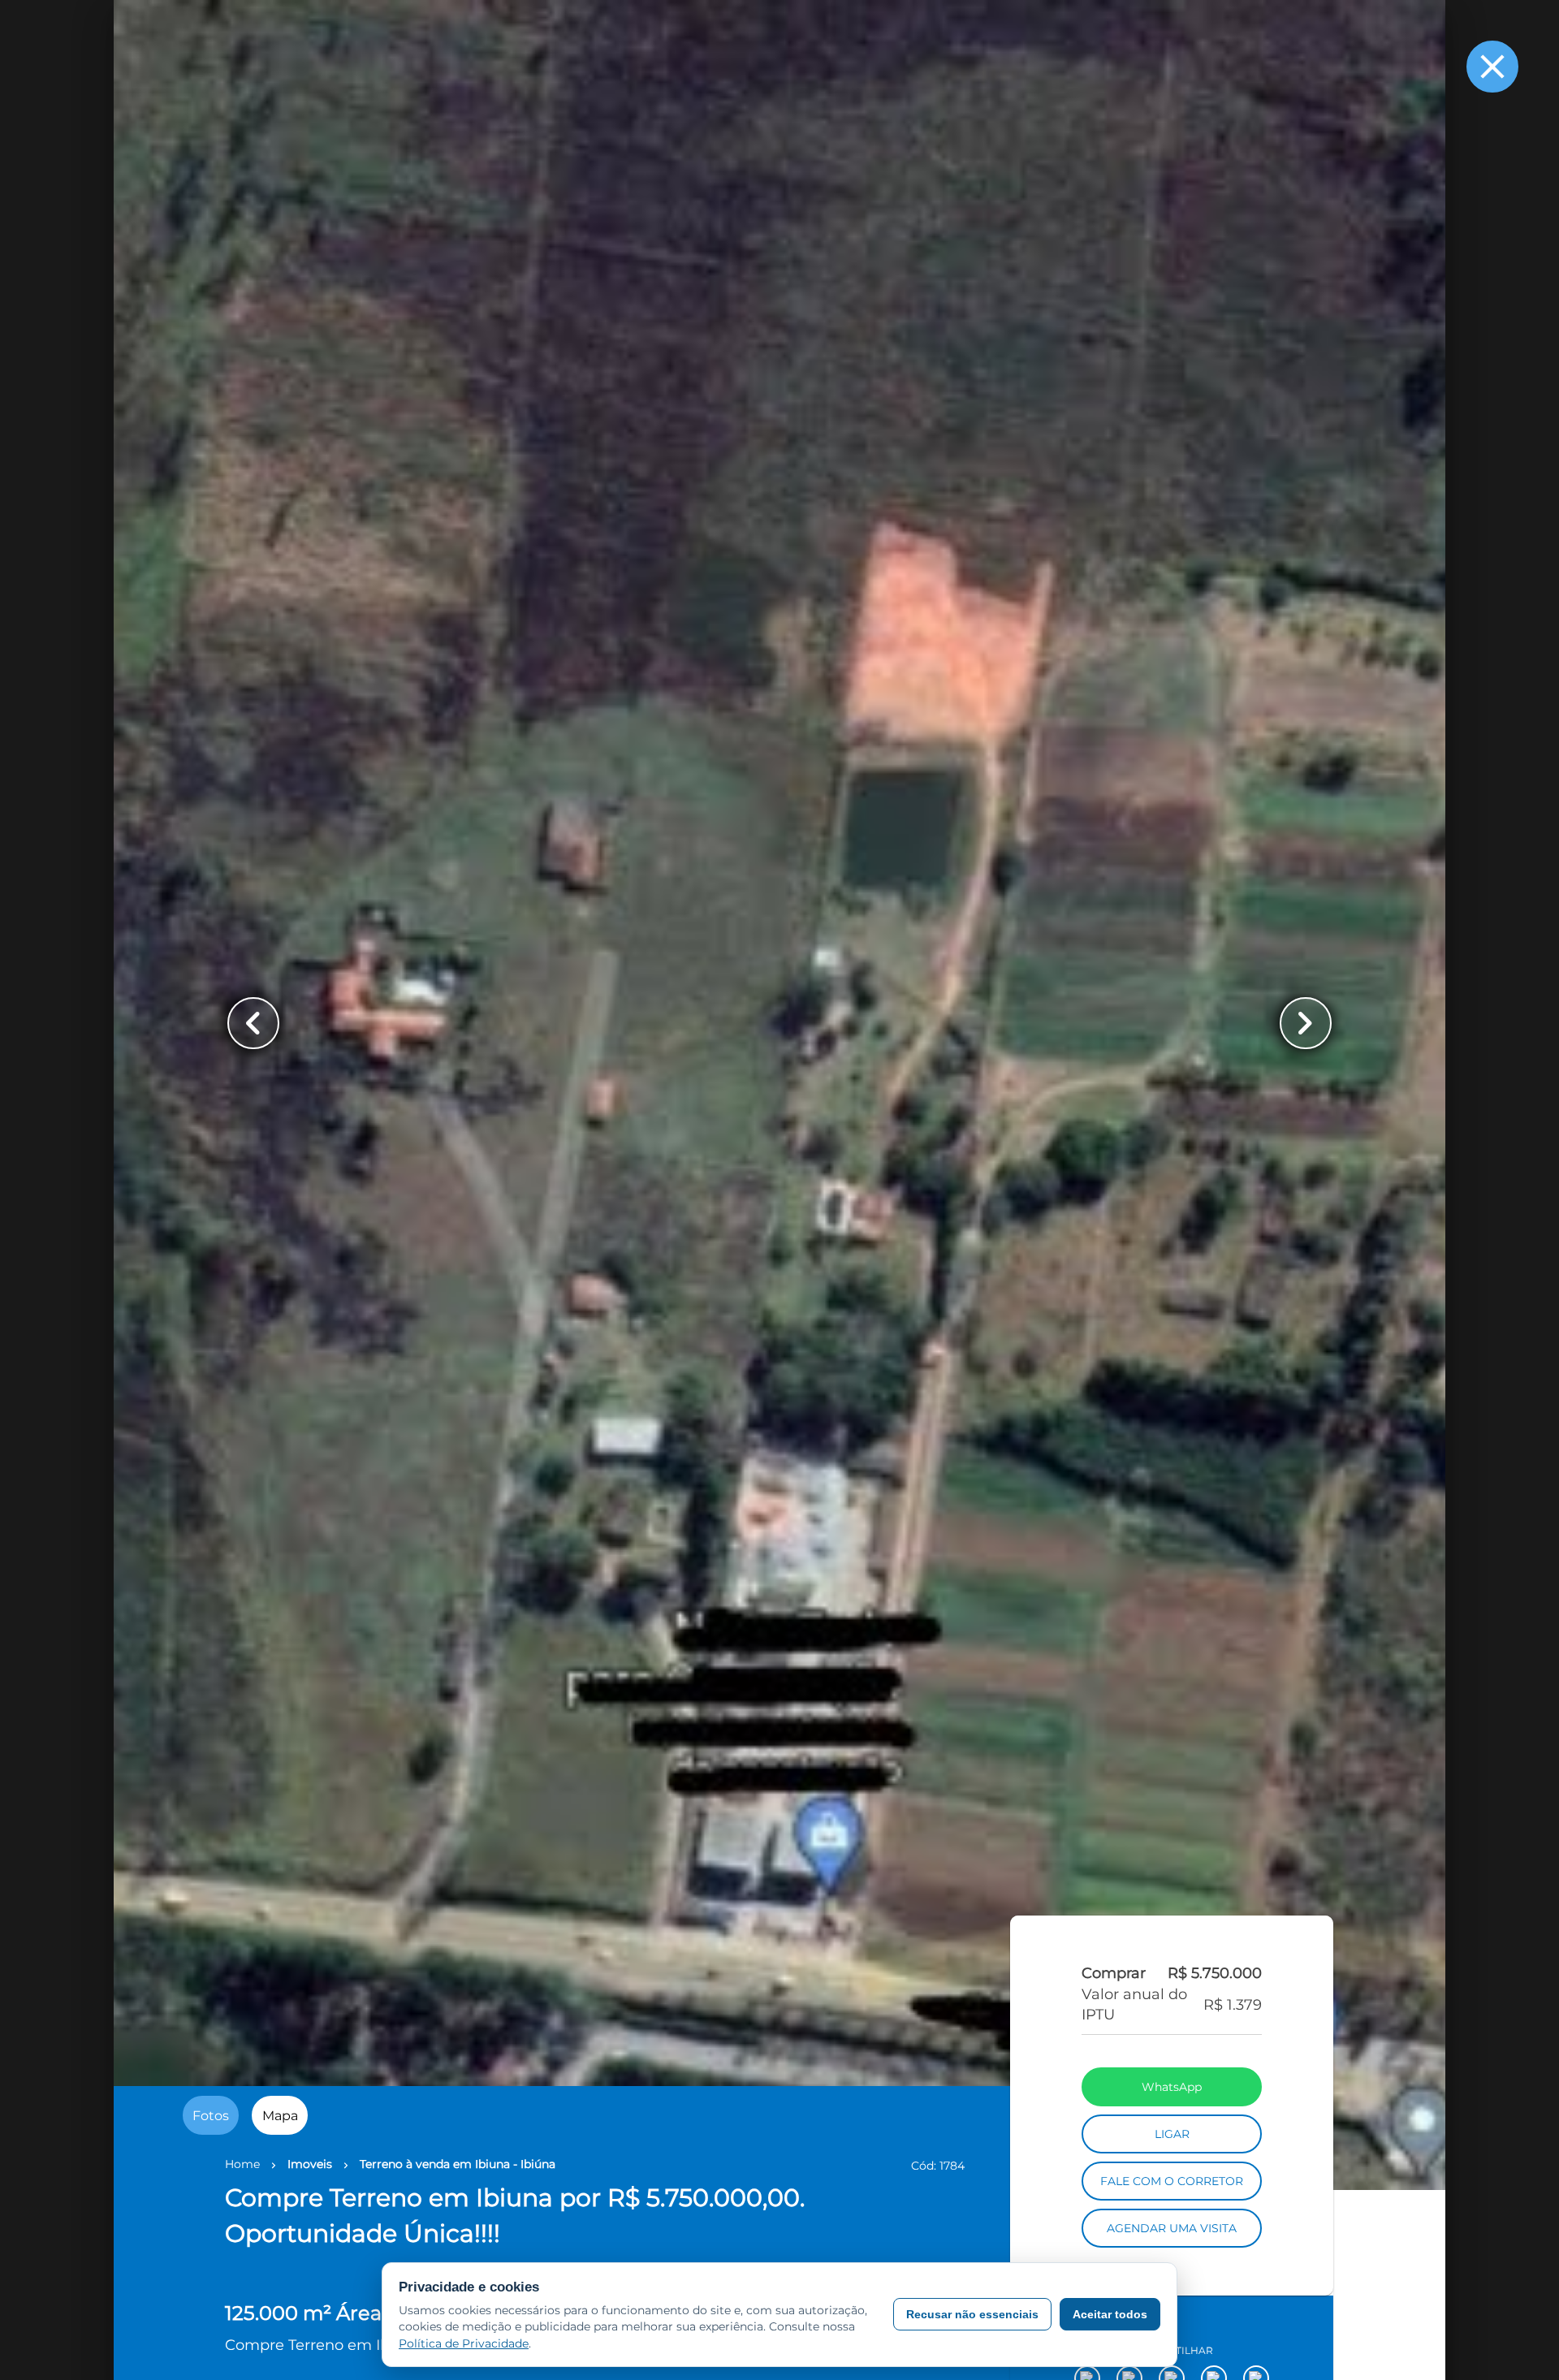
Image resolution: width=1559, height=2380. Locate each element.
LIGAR (1172, 2241)
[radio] (211, 2115)
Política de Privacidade (464, 2343)
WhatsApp (1172, 2194)
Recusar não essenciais (972, 2314)
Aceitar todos (1110, 2314)
